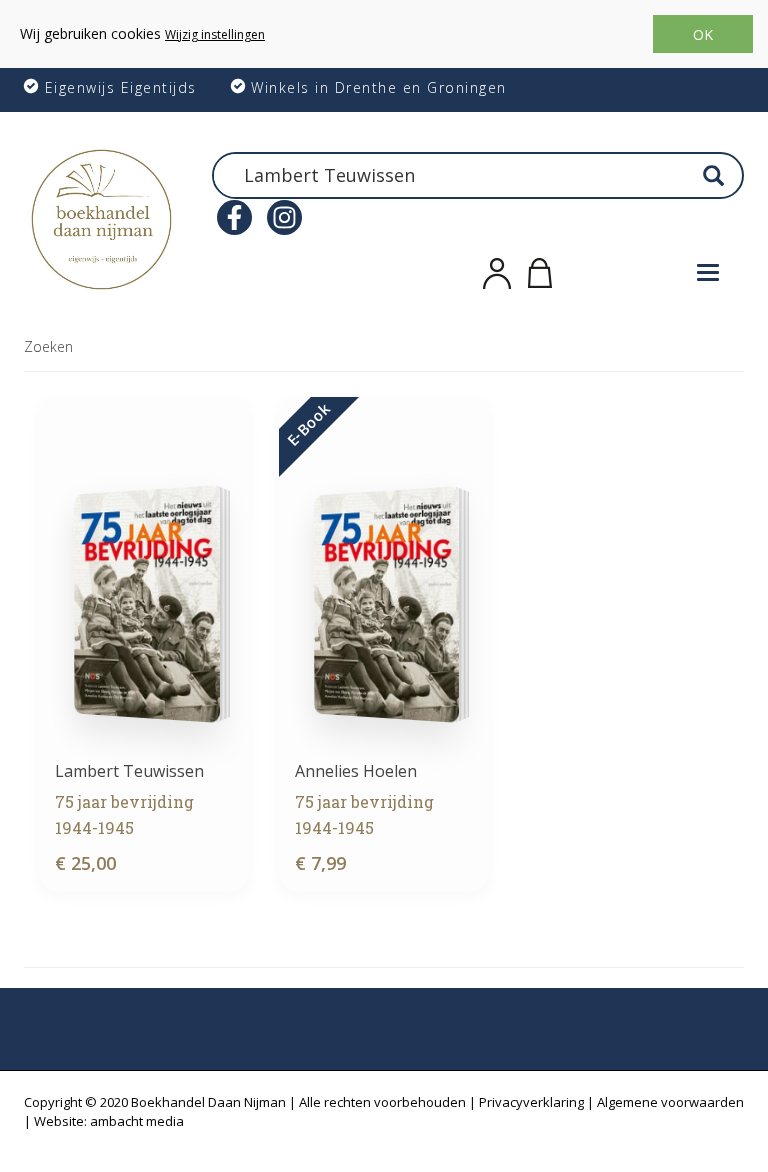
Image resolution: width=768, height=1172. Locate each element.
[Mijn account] (497, 270)
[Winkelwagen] (540, 270)
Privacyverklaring (531, 1102)
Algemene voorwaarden (670, 1102)
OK (703, 34)
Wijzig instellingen (215, 34)
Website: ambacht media (109, 1121)
